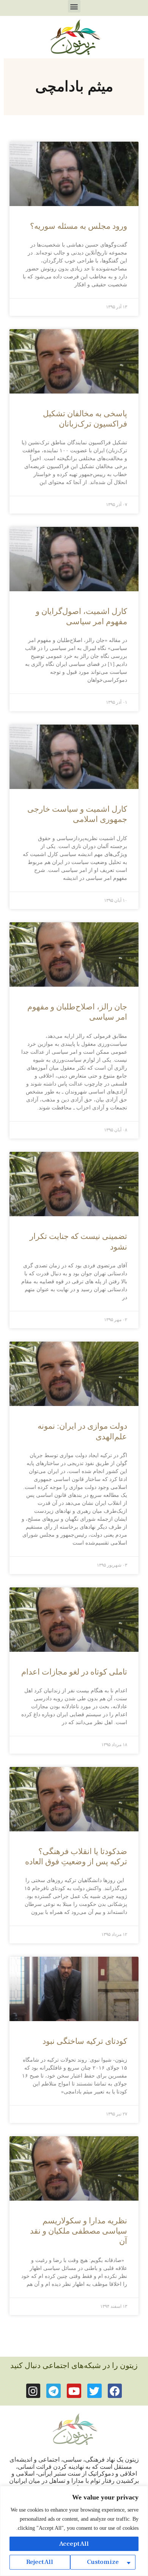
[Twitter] (94, 2391)
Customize (103, 2562)
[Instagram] (33, 2391)
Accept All (74, 2544)
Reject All (40, 2562)
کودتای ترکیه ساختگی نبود (85, 2041)
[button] (74, 6)
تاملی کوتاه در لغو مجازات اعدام (74, 1672)
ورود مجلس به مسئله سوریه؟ (79, 226)
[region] (74, 2531)
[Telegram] (54, 2391)
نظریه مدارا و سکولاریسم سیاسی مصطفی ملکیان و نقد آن (79, 2231)
